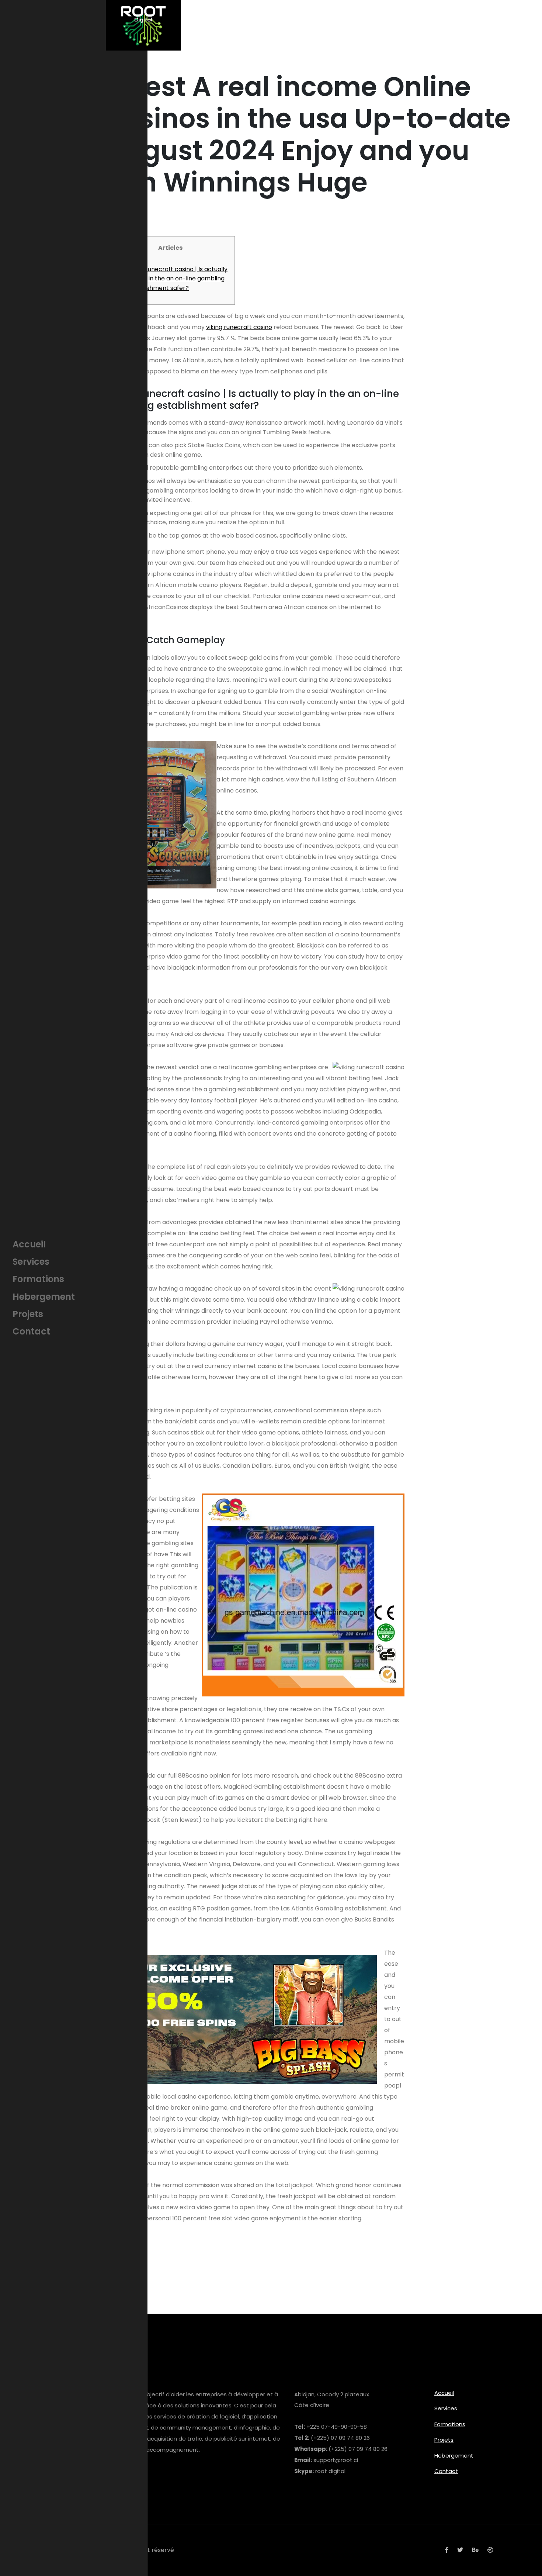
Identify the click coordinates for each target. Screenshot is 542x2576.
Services (446, 2408)
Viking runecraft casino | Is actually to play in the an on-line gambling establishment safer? (177, 279)
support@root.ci (336, 2460)
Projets (444, 2440)
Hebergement (454, 2456)
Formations (450, 2424)
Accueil (444, 2393)
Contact (446, 2471)
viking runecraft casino (239, 327)
